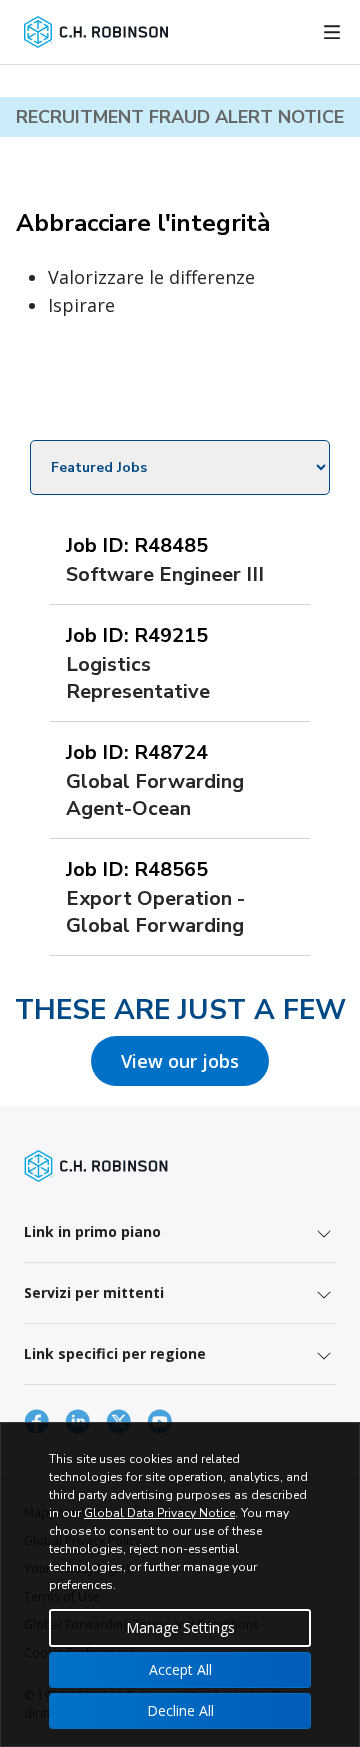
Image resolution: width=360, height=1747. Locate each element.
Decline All (180, 1710)
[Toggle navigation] (332, 32)
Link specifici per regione (115, 1353)
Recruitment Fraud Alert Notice (180, 117)
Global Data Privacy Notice (159, 1513)
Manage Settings (180, 1627)
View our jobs (180, 1061)
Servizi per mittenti (94, 1292)
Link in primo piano (92, 1231)
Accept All (180, 1669)
